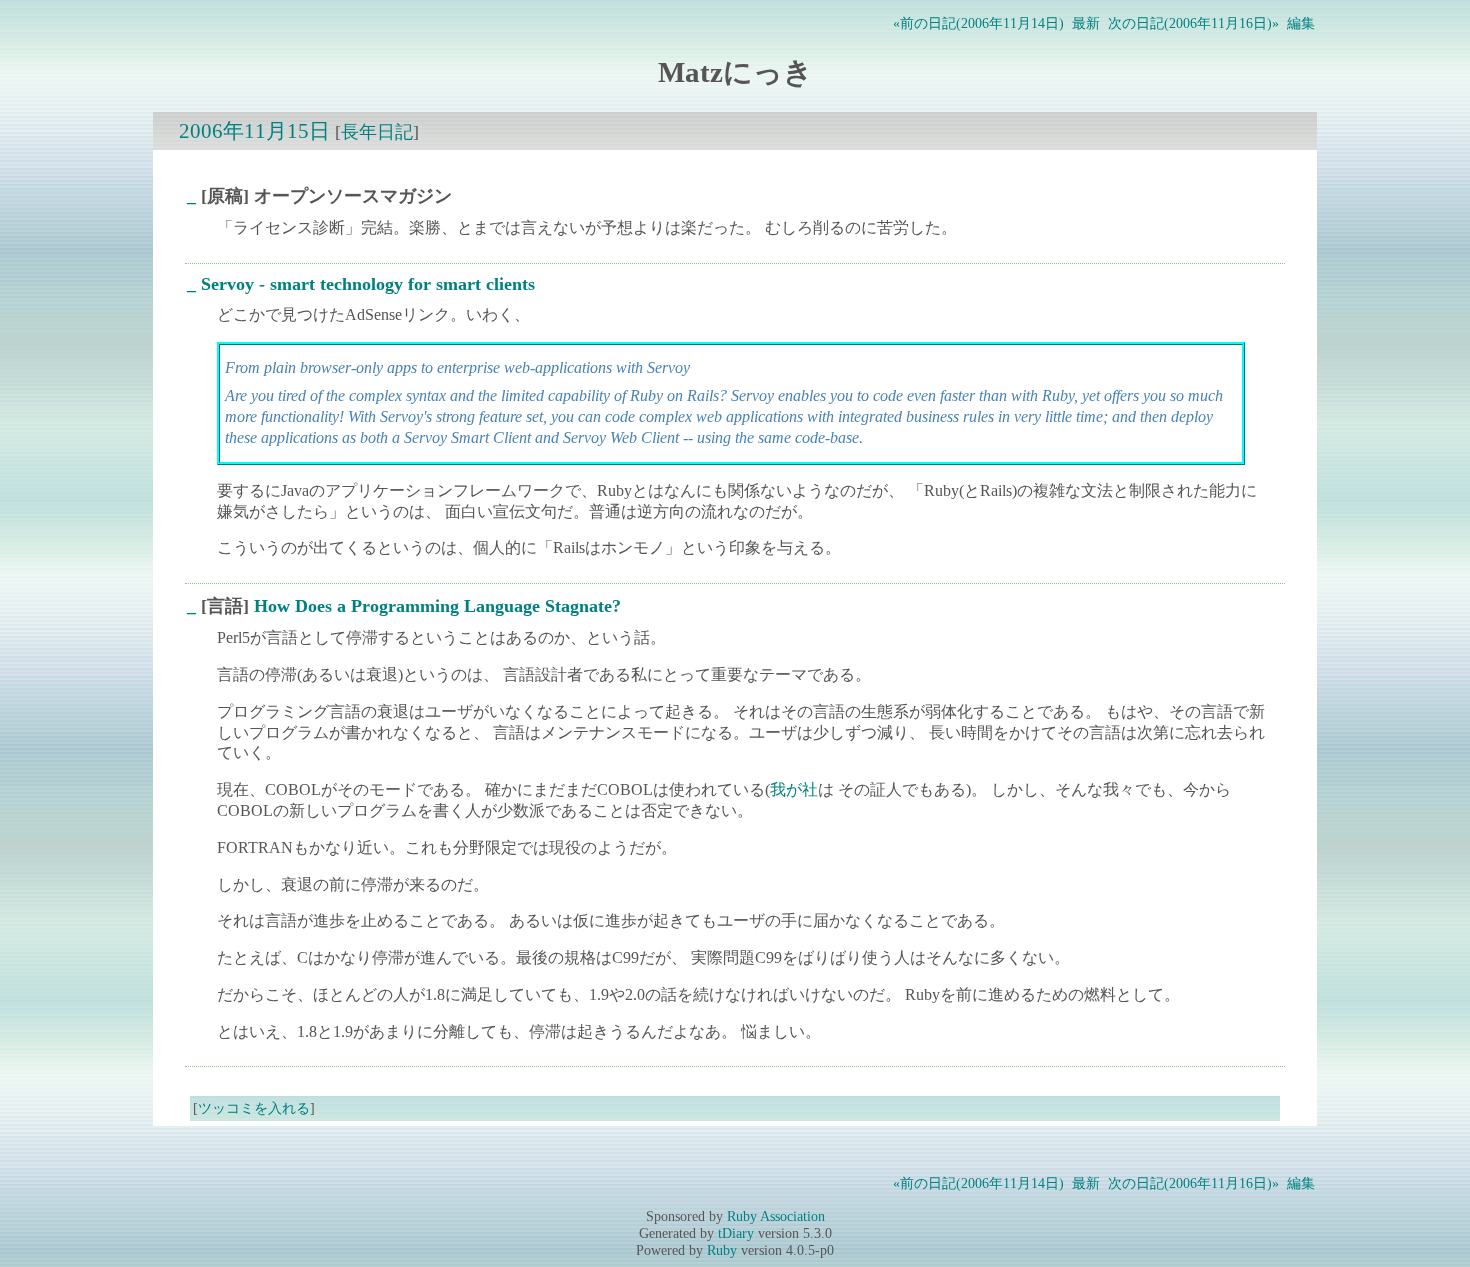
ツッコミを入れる (254, 1108)
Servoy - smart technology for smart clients (368, 284)
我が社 (794, 789)
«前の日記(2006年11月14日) (978, 23)
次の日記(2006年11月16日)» (1193, 23)
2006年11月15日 (254, 130)
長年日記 (377, 132)
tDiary (736, 1233)
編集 (1301, 23)
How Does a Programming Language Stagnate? (437, 606)
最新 (1086, 23)
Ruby (722, 1250)
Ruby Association (776, 1216)
